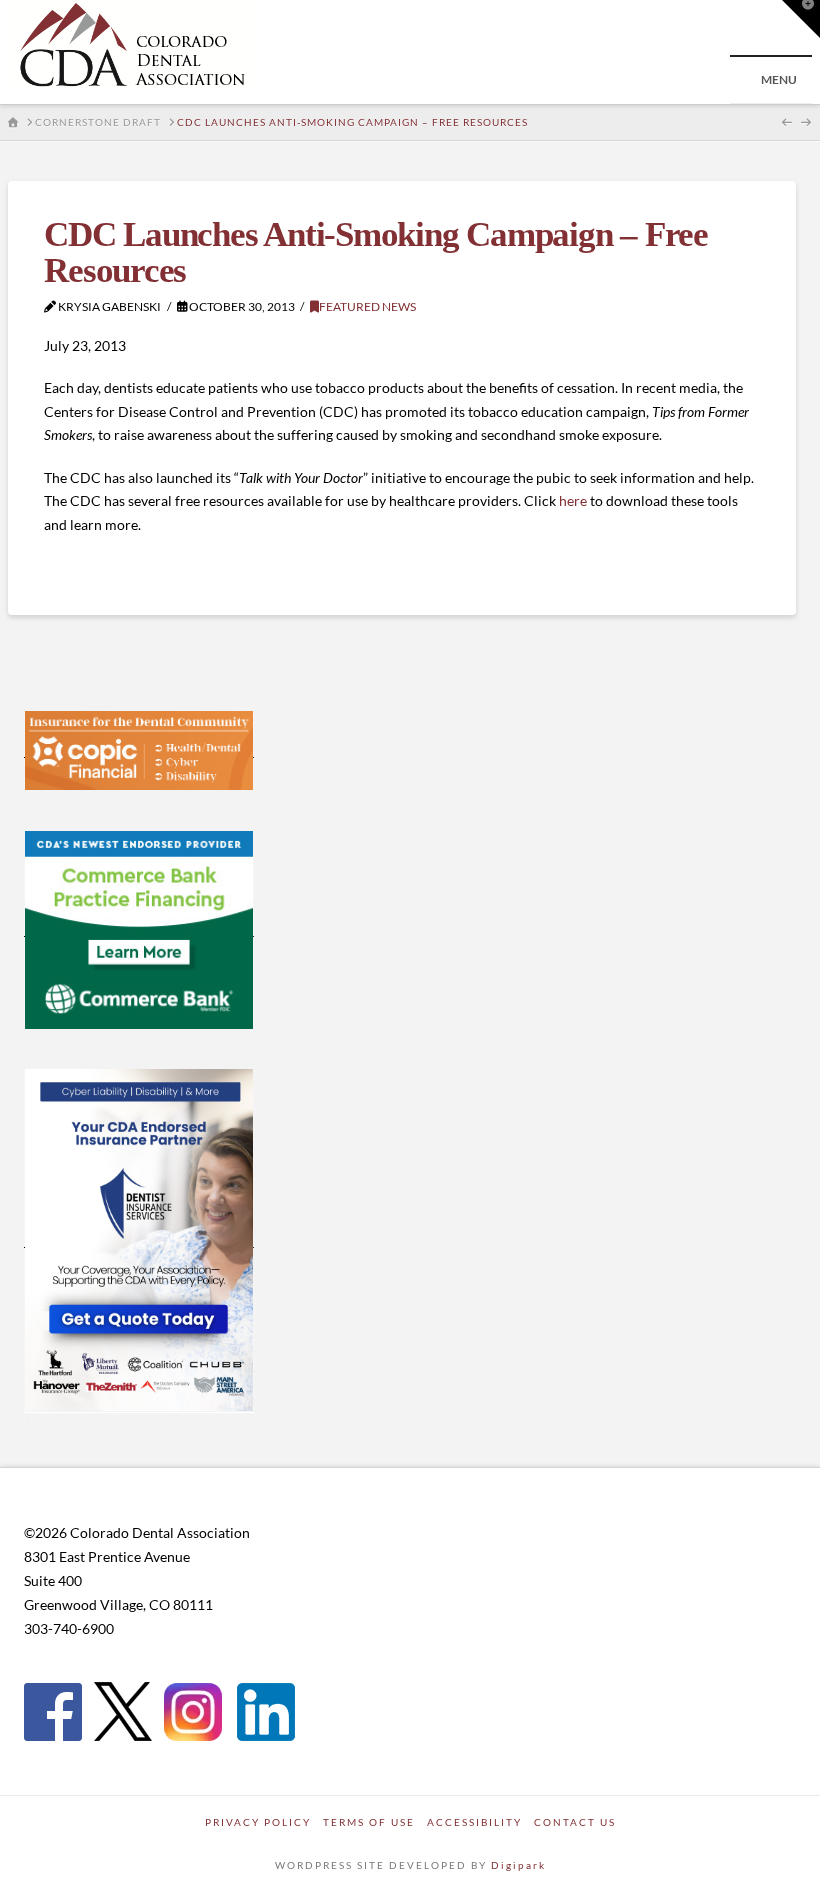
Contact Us (575, 1822)
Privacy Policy (258, 1822)
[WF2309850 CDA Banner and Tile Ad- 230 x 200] (139, 928)
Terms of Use (369, 1822)
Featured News (367, 306)
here (573, 500)
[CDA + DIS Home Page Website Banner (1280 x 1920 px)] (139, 1239)
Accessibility (474, 1822)
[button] (801, 19)
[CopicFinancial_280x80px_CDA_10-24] (139, 749)
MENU (779, 79)
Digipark (518, 1865)
